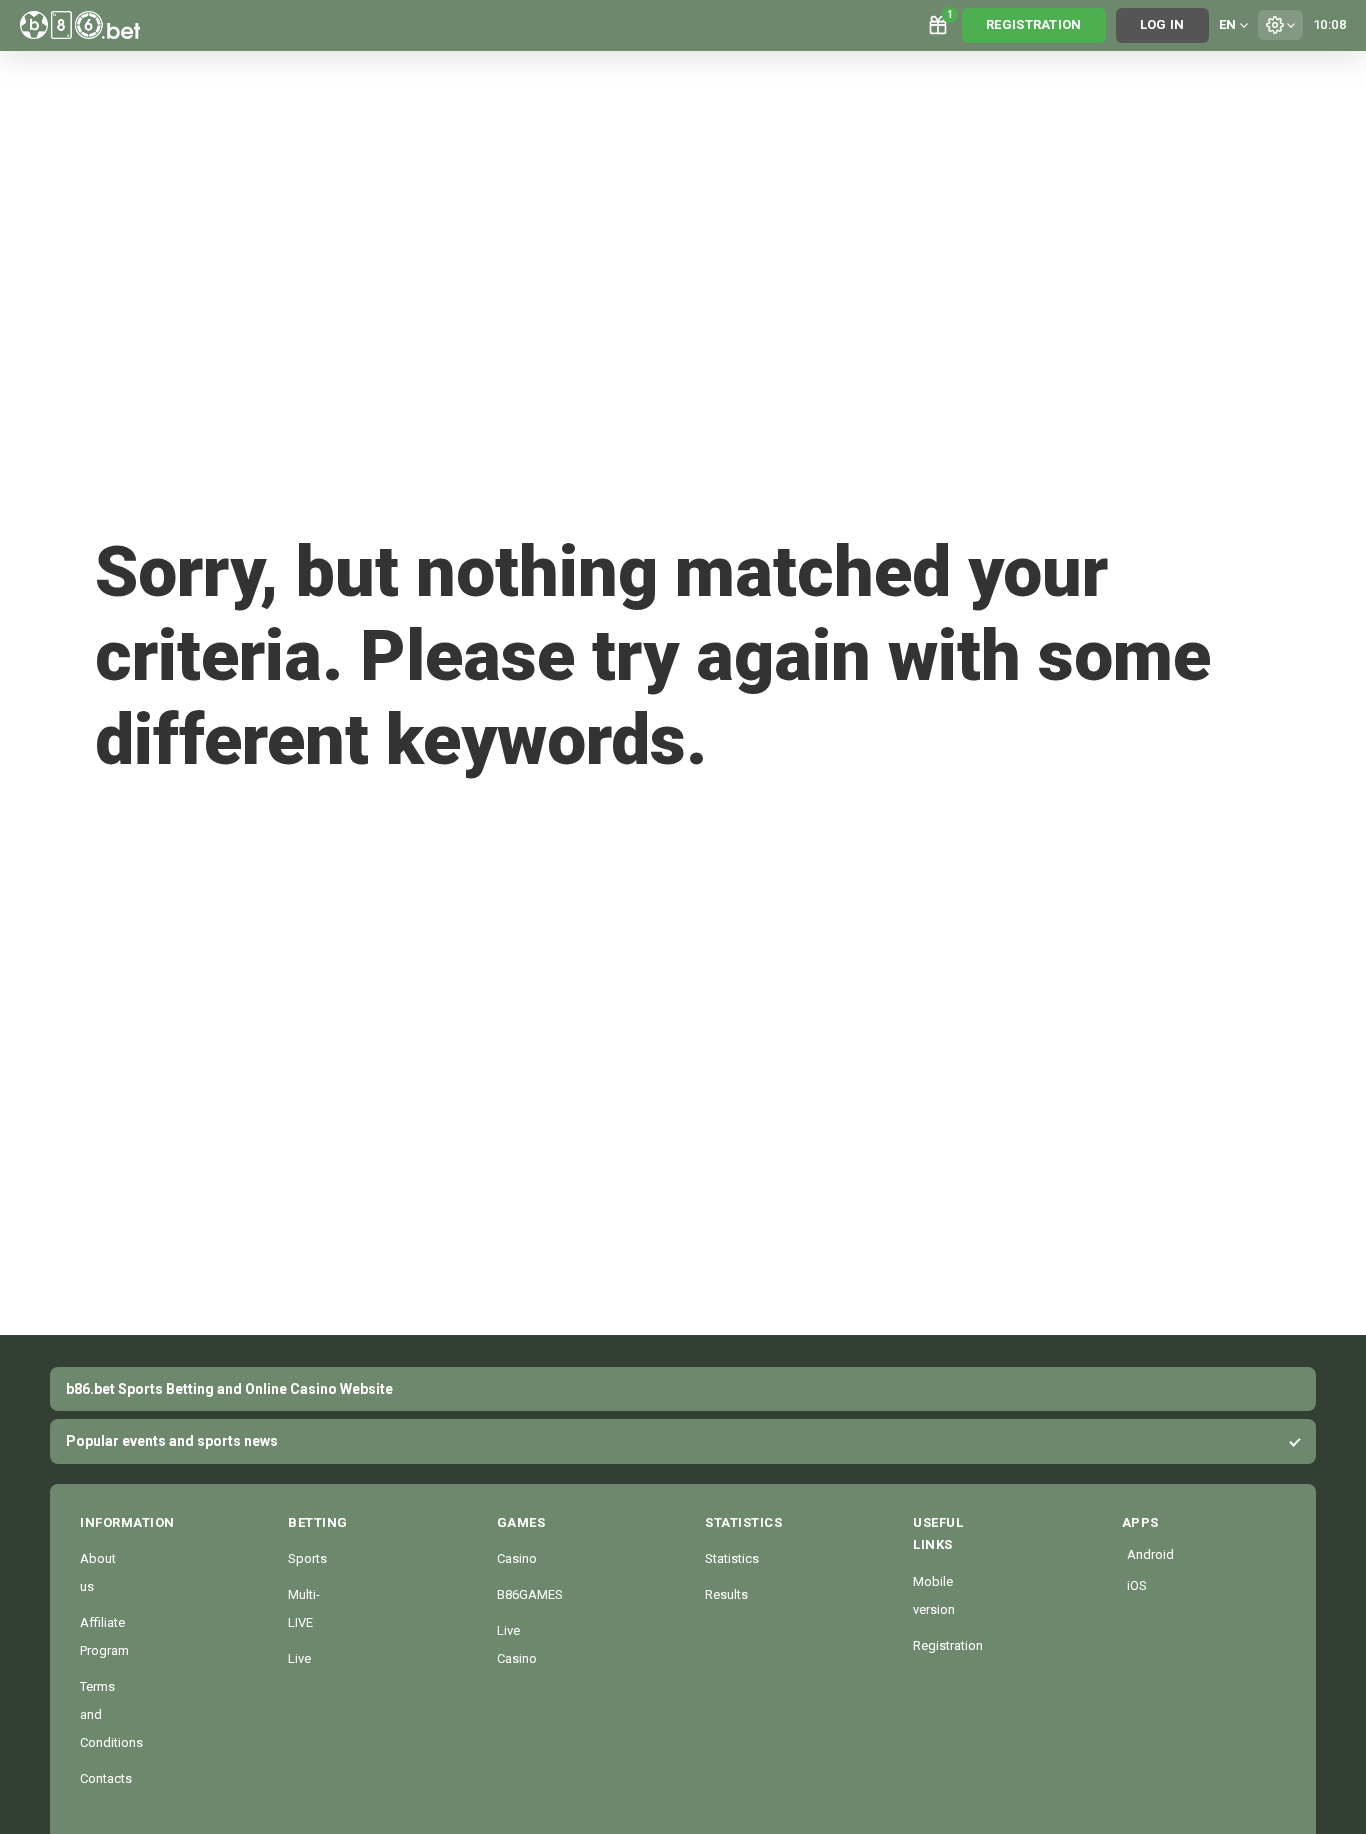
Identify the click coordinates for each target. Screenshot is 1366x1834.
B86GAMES (530, 1594)
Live (299, 1658)
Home (160, 823)
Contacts (106, 1778)
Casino (517, 1558)
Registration (948, 1645)
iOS (1130, 1585)
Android (1130, 1554)
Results (726, 1594)
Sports (307, 1558)
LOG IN (1162, 24)
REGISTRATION (1034, 24)
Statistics (732, 1558)
